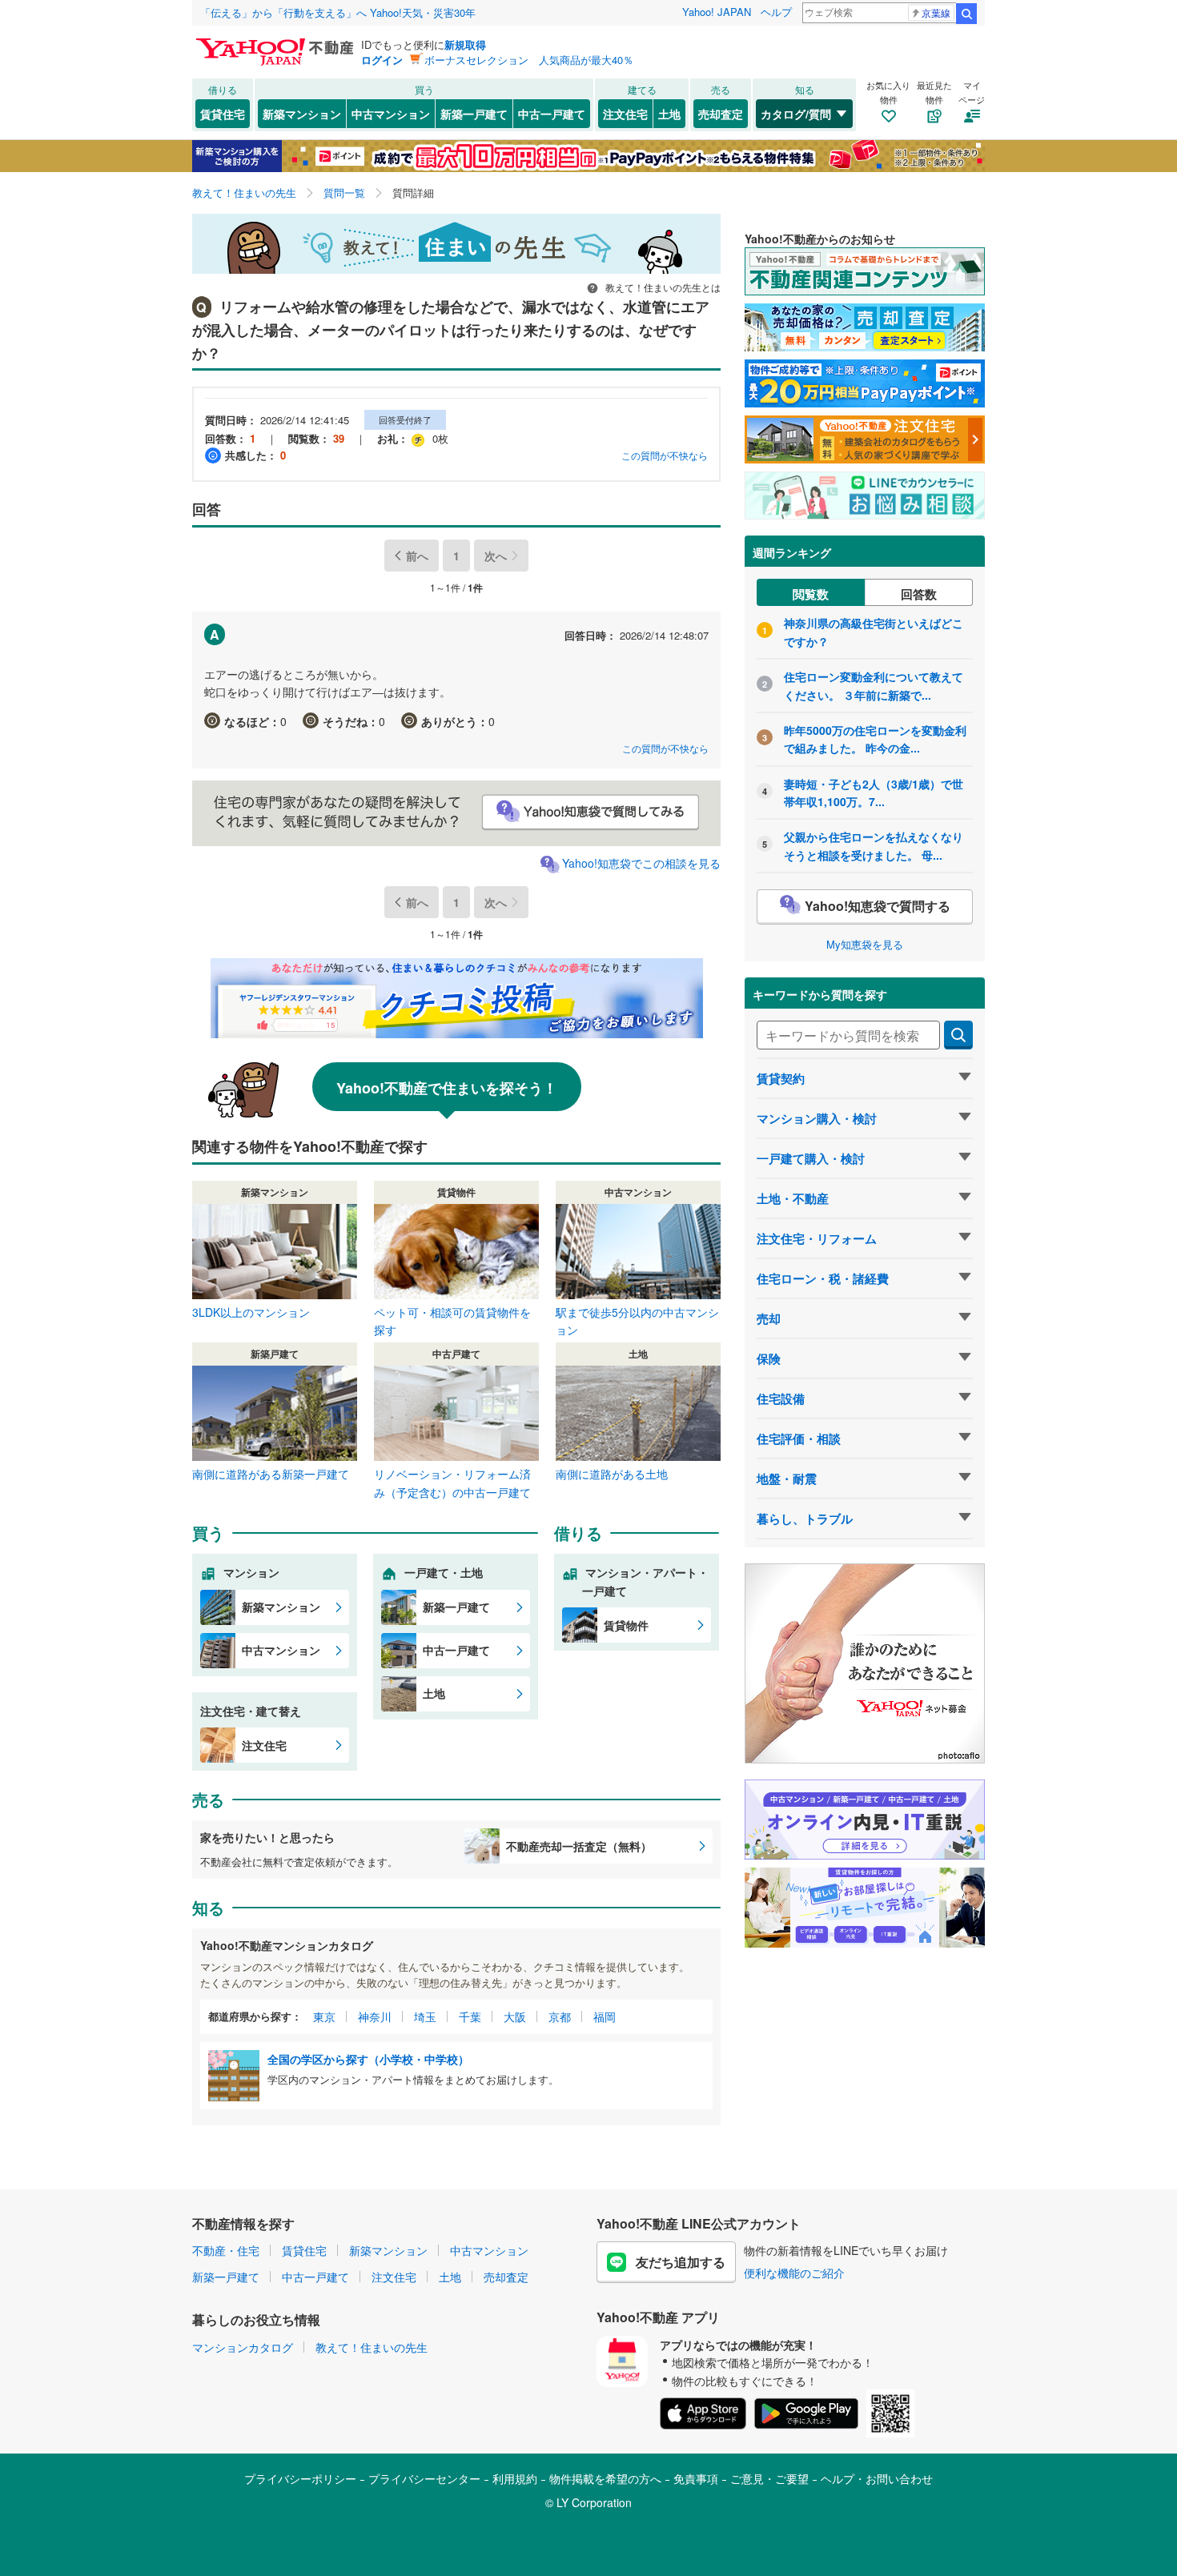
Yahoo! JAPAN (717, 12)
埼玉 (425, 2016)
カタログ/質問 (796, 114)
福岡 (605, 2016)
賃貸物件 (626, 1625)
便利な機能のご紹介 (794, 2273)
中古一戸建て (552, 114)
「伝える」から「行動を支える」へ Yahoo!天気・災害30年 (338, 12)
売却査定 (721, 114)
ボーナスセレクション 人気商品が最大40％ (529, 60)
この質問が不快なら (665, 455)
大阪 (515, 2016)
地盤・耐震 (787, 1479)
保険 (769, 1358)
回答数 (919, 594)
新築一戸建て (474, 114)
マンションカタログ (243, 2347)
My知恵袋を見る (865, 944)
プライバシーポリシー (300, 2478)
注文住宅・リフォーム (817, 1238)
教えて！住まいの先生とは (662, 287)
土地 (669, 114)
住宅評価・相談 (799, 1438)
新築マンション (302, 114)
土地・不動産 (793, 1198)
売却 (769, 1318)
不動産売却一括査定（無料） (579, 1846)
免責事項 (696, 2478)
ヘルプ (776, 12)
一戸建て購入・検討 (811, 1158)
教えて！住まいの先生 (372, 2347)
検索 (966, 14)
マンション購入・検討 (817, 1118)
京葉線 (936, 12)
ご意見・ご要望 (769, 2478)
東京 (324, 2016)
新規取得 (465, 44)
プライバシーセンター (424, 2478)
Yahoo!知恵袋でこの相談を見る (641, 863)
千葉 (470, 2016)
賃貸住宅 (223, 114)
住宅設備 (781, 1398)
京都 (560, 2016)
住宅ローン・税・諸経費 (823, 1278)
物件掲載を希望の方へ (605, 2478)
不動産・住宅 (226, 2250)
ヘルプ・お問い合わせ (877, 2478)
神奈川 (375, 2016)
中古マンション (391, 114)
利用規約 (515, 2478)
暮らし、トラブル (805, 1519)
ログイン (382, 60)
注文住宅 (625, 114)
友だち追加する (681, 2262)
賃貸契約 (781, 1078)
